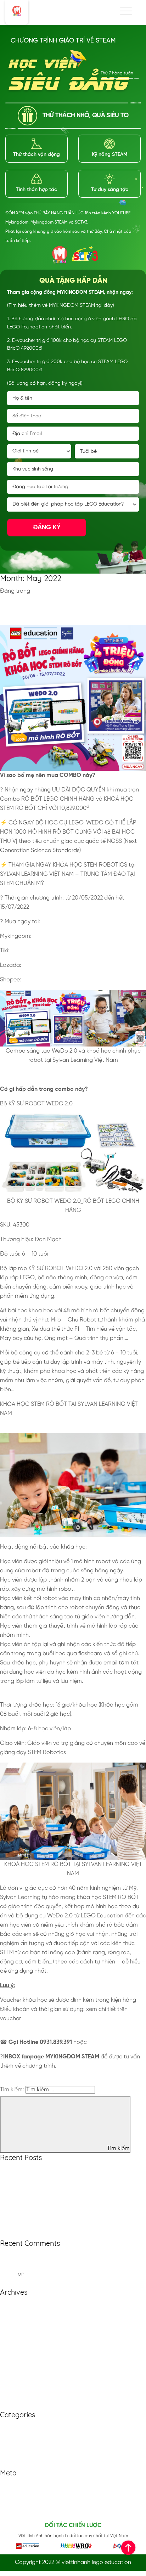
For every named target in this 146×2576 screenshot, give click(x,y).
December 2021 (20, 2314)
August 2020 (16, 2323)
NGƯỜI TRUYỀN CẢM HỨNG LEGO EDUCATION (61, 2216)
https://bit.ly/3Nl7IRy (38, 951)
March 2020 (15, 2369)
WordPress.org (19, 2513)
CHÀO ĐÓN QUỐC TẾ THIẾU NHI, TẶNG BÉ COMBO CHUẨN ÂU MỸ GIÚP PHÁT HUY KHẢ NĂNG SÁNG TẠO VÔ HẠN (72, 608)
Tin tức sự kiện (18, 2455)
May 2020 (13, 2350)
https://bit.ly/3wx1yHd (51, 965)
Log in (8, 2485)
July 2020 (12, 2332)
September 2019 (21, 2406)
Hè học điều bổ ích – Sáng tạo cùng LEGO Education (69, 2225)
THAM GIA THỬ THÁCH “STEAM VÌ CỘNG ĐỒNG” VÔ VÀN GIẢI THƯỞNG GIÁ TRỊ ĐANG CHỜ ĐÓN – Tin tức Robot (70, 2265)
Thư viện (11, 2445)
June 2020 (13, 2341)
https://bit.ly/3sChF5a (52, 980)
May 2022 (12, 2304)
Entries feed (15, 2494)
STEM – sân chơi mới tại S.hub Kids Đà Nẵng (57, 2234)
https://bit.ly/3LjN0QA (62, 936)
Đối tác (10, 2427)
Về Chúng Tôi (17, 2464)
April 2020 (13, 2360)
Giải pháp (13, 2436)
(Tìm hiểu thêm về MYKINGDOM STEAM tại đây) (61, 306)
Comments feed (21, 2504)
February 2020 (18, 2378)
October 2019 (17, 2397)
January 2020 (18, 2387)
